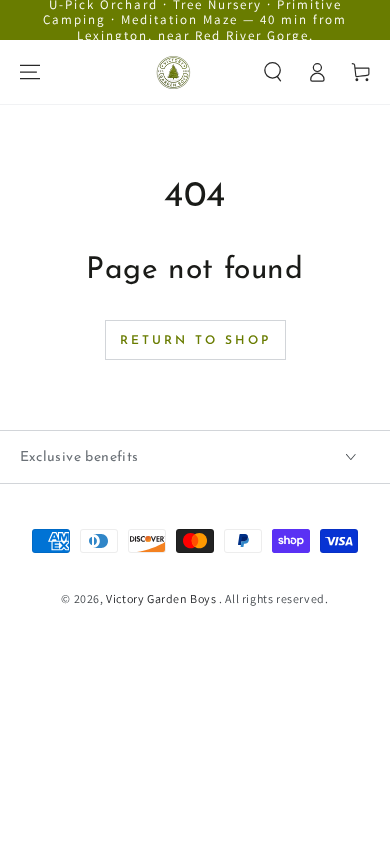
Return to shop (195, 341)
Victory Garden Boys (162, 598)
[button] (273, 72)
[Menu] (30, 72)
